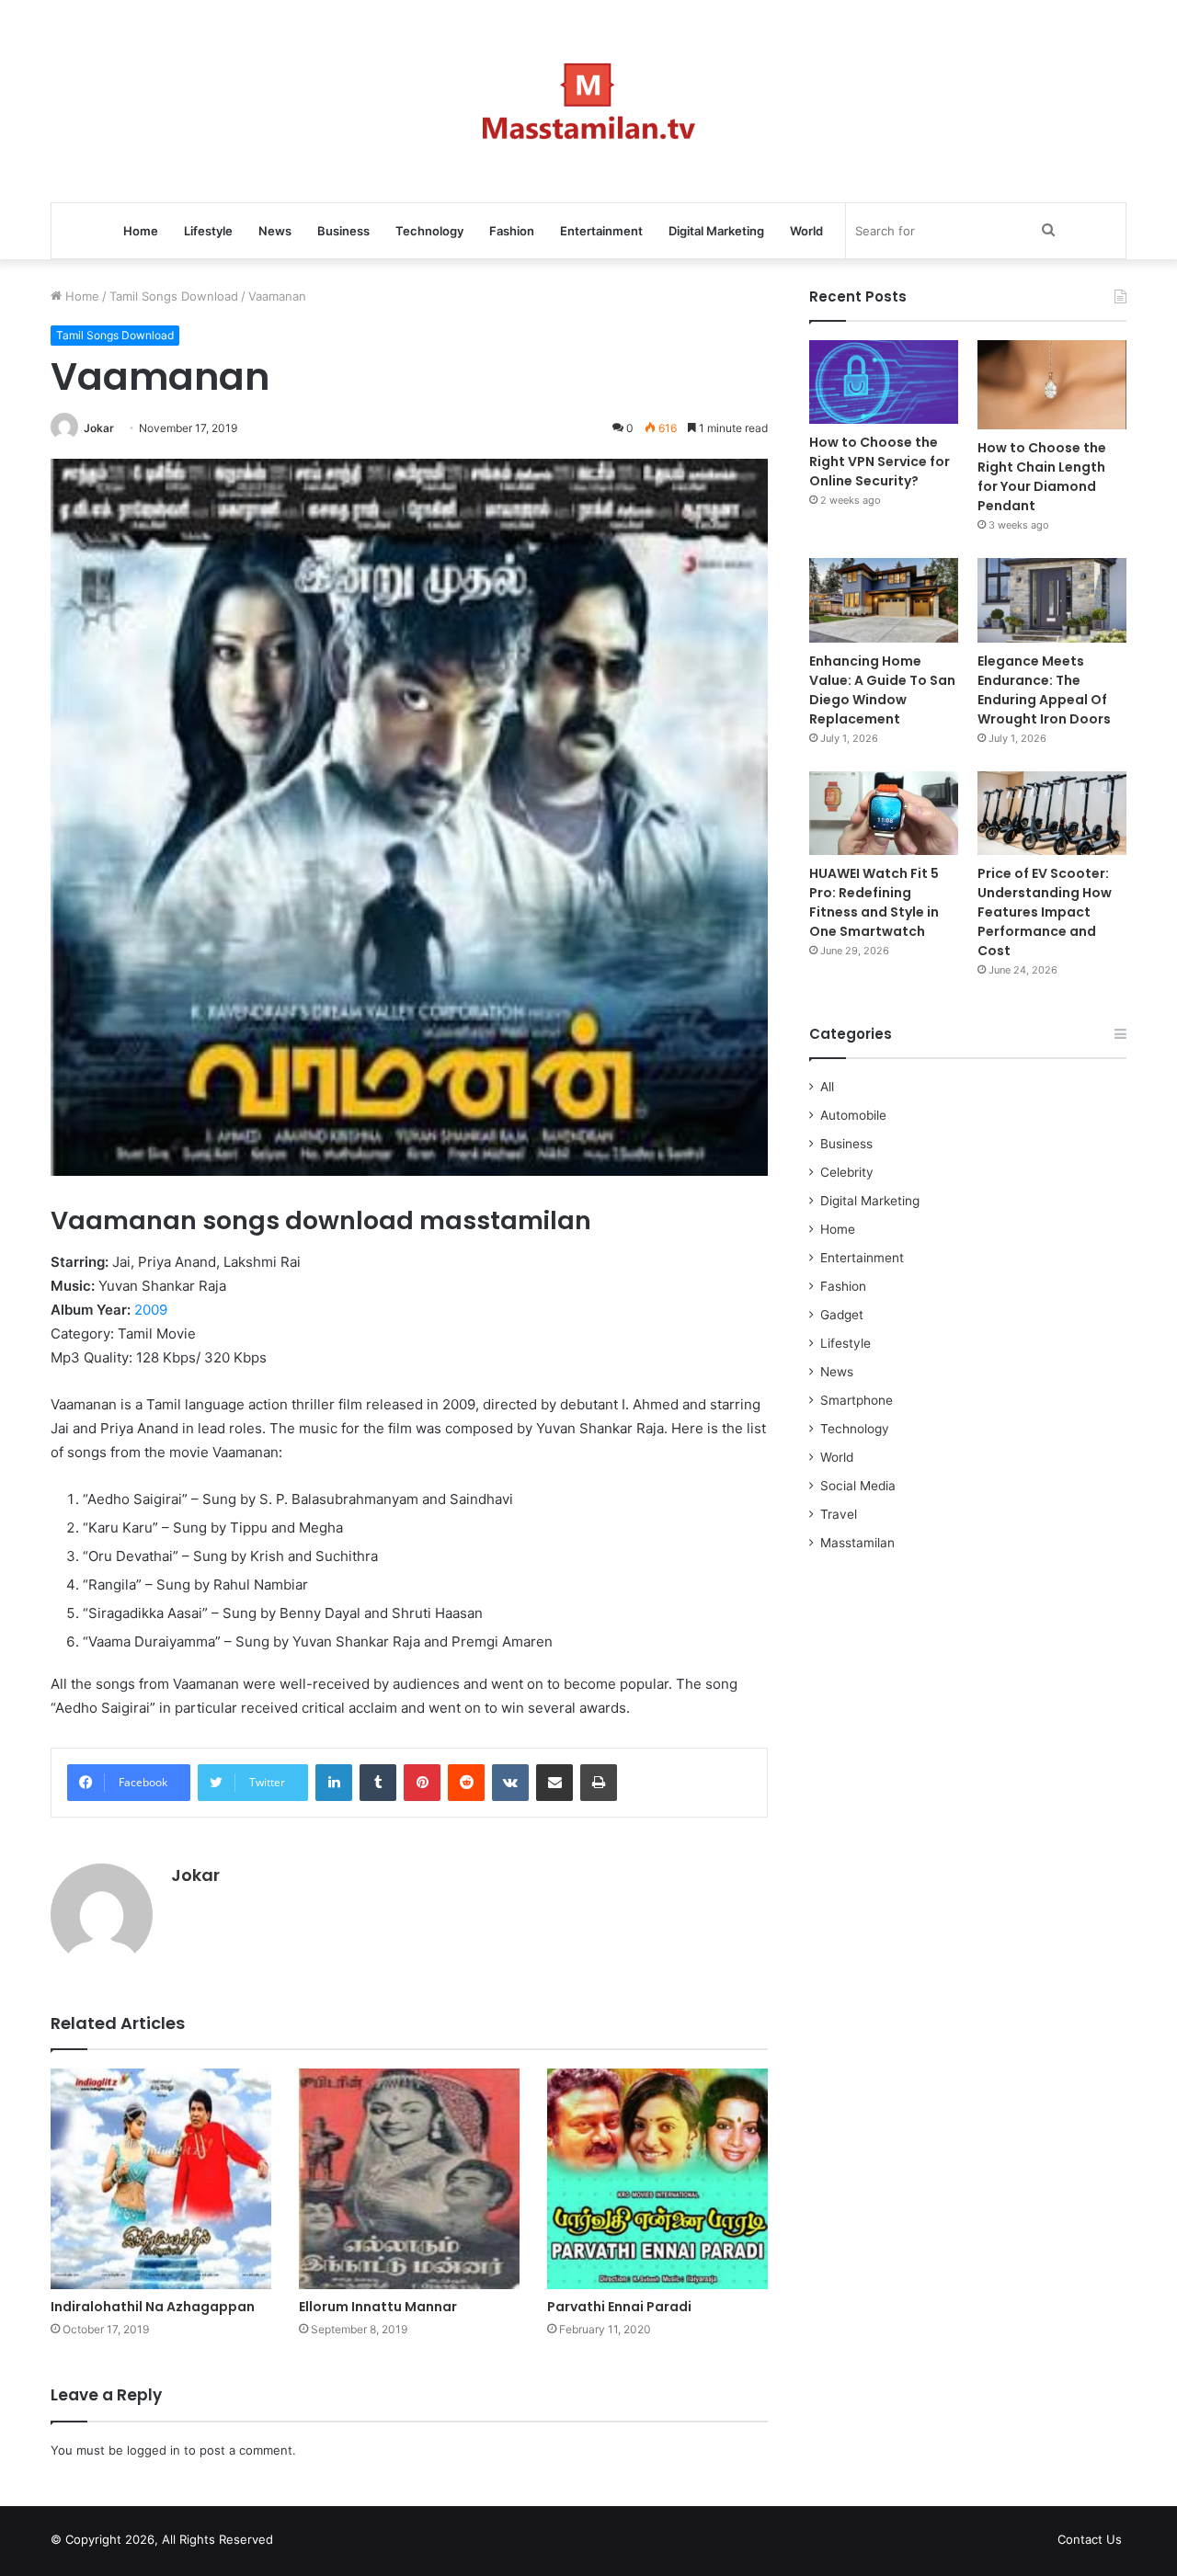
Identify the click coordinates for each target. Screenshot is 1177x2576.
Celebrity (847, 1172)
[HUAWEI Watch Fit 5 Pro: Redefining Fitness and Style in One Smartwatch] (884, 813)
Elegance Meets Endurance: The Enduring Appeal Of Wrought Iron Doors (1044, 690)
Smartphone (857, 1400)
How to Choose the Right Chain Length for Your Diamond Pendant (1042, 477)
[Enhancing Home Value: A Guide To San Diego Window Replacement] (884, 600)
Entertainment (601, 231)
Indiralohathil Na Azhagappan (153, 2307)
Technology (429, 231)
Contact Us (1090, 2539)
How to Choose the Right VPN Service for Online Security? (880, 462)
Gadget (842, 1315)
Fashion (512, 231)
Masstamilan (857, 1543)
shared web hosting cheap (333, 2543)
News (275, 231)
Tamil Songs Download (174, 296)
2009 (151, 1310)
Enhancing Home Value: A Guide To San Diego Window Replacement (882, 690)
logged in (154, 2450)
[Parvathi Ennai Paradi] (657, 2179)
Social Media (858, 1486)
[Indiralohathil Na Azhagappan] (161, 2179)
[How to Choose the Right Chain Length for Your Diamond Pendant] (1052, 385)
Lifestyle (208, 231)
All (827, 1087)
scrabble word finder (299, 2543)
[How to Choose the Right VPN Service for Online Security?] (884, 382)
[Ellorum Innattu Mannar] (409, 2179)
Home (141, 231)
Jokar (99, 428)
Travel (839, 1514)
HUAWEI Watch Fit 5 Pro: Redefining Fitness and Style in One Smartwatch (874, 902)
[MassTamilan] (589, 101)
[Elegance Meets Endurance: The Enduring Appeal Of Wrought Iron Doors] (1052, 600)
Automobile (853, 1115)
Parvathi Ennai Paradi (619, 2307)
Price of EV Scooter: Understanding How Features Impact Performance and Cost (1045, 912)
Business (343, 231)
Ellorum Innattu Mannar (378, 2307)
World (806, 231)
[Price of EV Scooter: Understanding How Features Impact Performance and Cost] (1052, 813)
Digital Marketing (716, 231)
